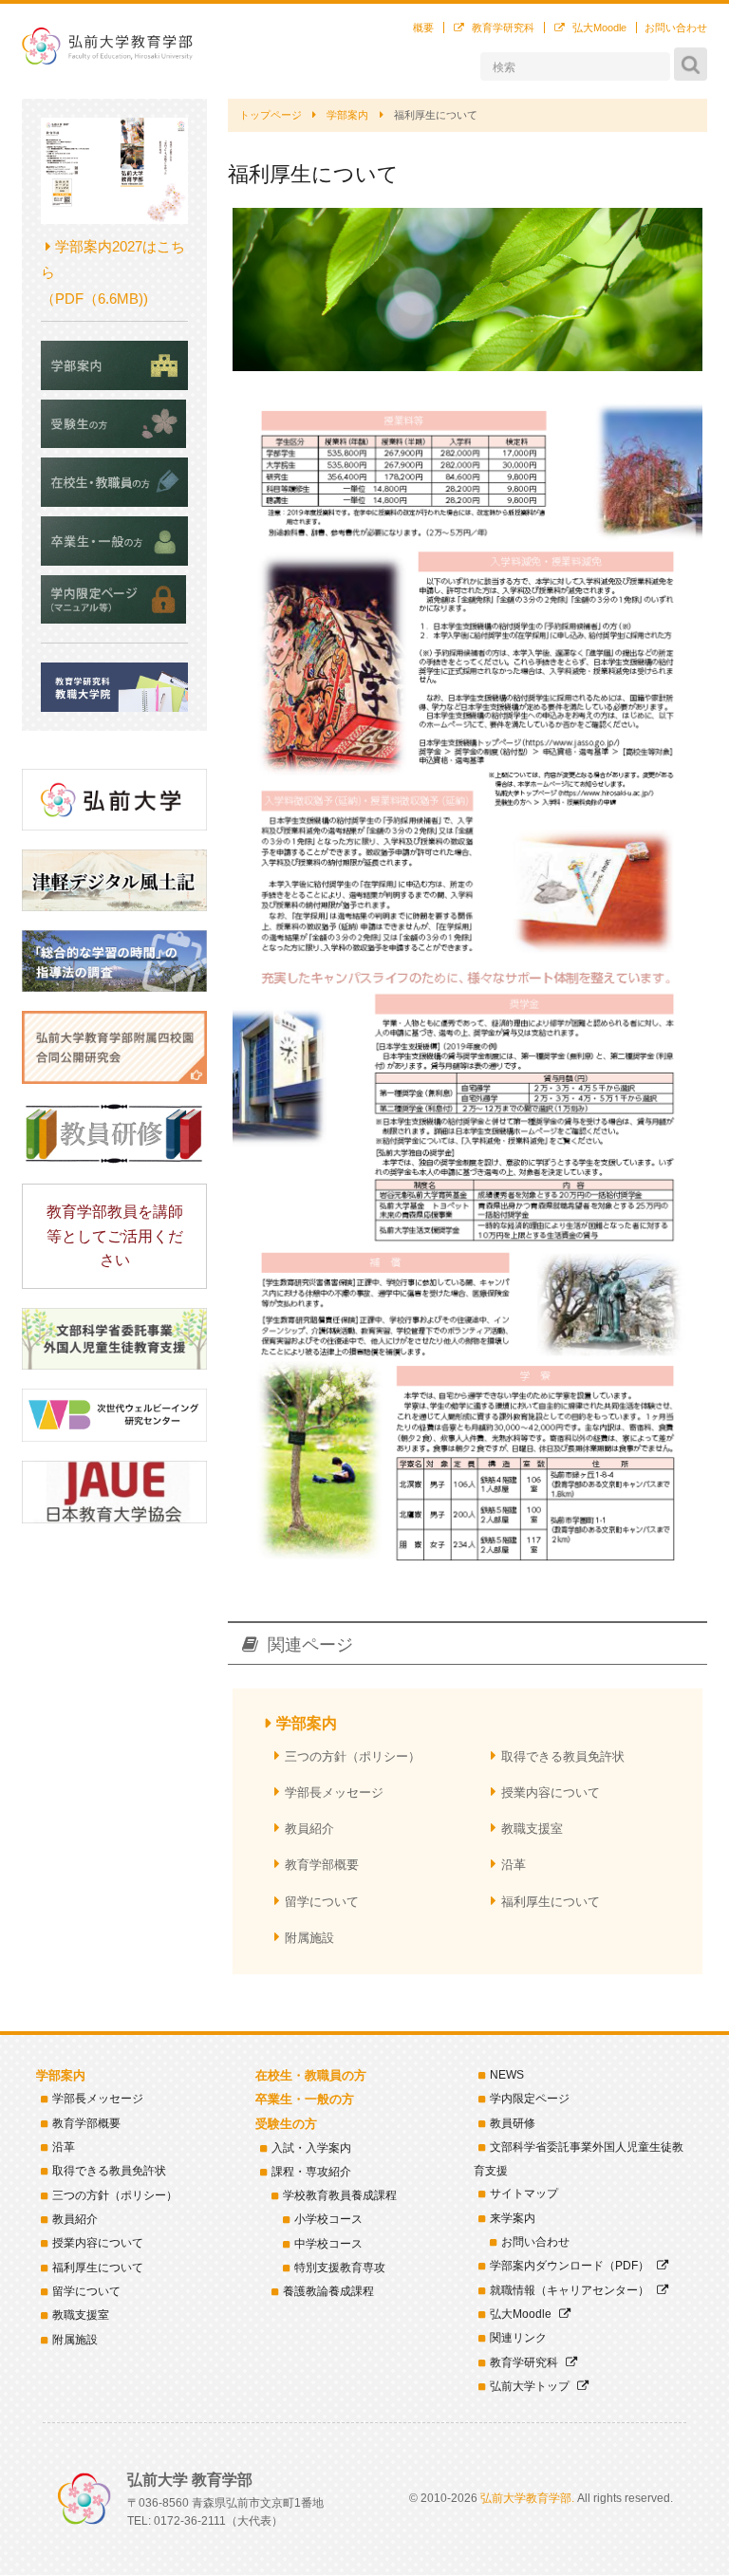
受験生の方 (286, 2124)
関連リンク (518, 2338)
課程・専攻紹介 (311, 2172)
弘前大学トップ (530, 2386)
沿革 (514, 1865)
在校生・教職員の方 (311, 2075)
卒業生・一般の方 (305, 2099)
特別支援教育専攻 (340, 2268)
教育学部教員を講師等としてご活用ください (115, 1236)
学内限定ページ (530, 2099)
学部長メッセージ (334, 1792)
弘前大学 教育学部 (107, 46)
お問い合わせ (676, 28)
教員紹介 (309, 1829)
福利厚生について (551, 1902)
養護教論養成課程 (328, 2291)
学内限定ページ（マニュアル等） (114, 600)
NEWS (507, 2075)
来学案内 (513, 2218)
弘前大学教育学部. (527, 2498)
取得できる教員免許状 (563, 1756)
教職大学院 (114, 687)
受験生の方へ (114, 424)
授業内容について (551, 1792)
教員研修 (513, 2123)
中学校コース (328, 2244)
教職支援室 (532, 1829)
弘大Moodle (599, 28)
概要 (423, 28)
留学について (322, 1902)
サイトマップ (524, 2193)
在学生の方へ (114, 482)
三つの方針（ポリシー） (353, 1756)
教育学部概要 (322, 1865)
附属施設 (309, 1938)
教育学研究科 (503, 28)
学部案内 (307, 1723)
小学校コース (328, 2219)
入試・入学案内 (311, 2148)
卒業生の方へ (114, 541)
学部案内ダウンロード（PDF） (570, 2266)
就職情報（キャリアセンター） (570, 2290)
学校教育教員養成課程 (340, 2195)
